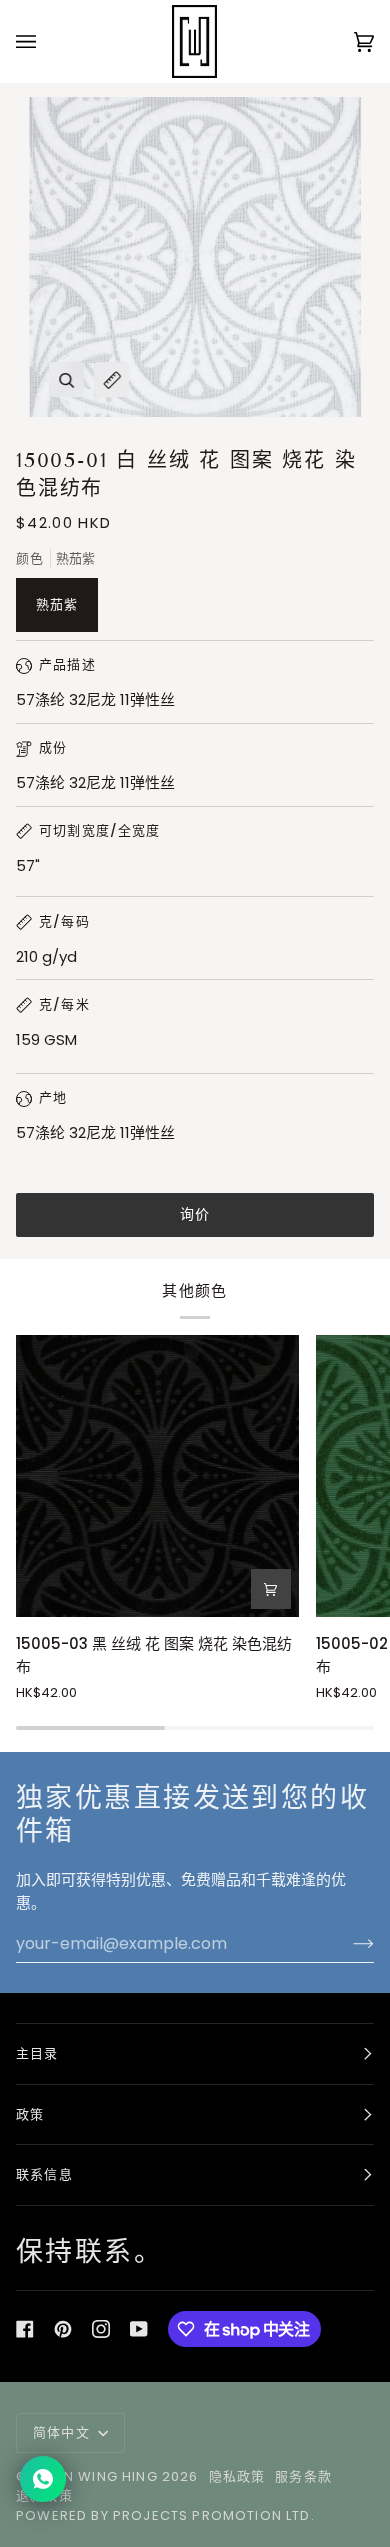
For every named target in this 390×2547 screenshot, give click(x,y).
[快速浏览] (271, 1589)
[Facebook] (25, 2329)
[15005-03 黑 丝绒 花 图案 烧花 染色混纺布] (157, 1476)
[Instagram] (101, 2329)
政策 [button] (30, 2114)
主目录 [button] (37, 2053)
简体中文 (63, 2432)
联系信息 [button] (44, 2174)
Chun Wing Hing (94, 2476)
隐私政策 (237, 2476)
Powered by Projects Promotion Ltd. (165, 2515)
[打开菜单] (46, 41)
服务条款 (303, 2476)
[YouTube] (139, 2329)
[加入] (347, 1944)
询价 (195, 1214)
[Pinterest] (63, 2329)
